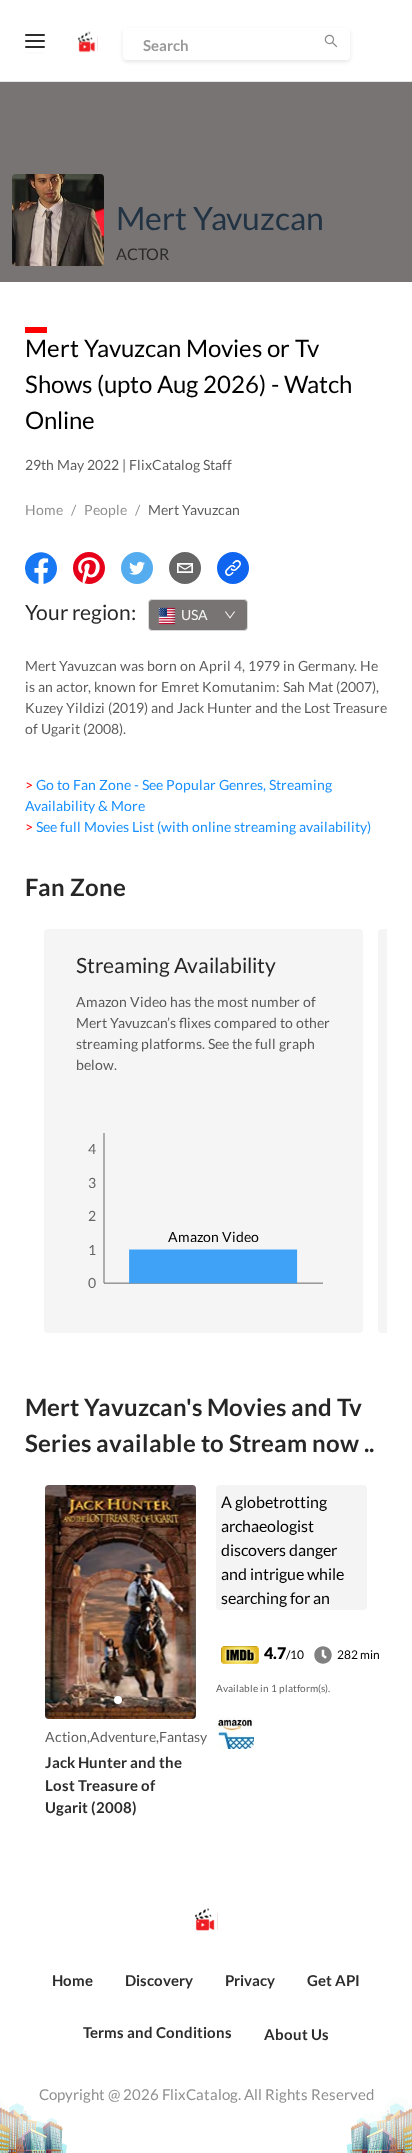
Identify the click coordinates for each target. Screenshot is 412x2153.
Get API (333, 1980)
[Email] (185, 568)
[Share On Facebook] (41, 568)
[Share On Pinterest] (89, 568)
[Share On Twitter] (137, 568)
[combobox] (198, 615)
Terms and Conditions (157, 2032)
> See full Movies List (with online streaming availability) (198, 826)
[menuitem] (72, 1991)
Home (44, 509)
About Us (296, 2034)
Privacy (250, 1980)
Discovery (159, 1980)
